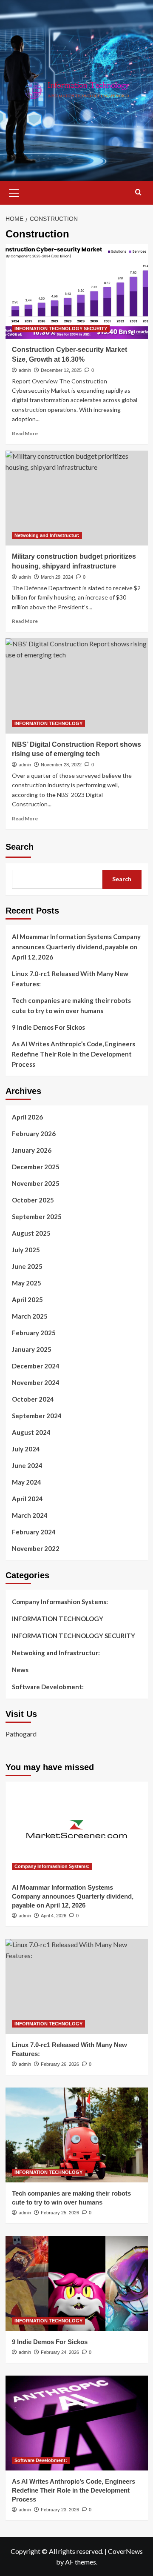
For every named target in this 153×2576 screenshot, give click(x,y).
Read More (25, 433)
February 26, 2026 (60, 2064)
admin (25, 370)
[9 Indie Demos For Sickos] (77, 2283)
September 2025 (37, 1217)
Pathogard (21, 1734)
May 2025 (27, 1283)
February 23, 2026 (60, 2510)
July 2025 (26, 1250)
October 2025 (33, 1200)
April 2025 (27, 1299)
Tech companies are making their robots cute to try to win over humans (71, 1005)
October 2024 (33, 1399)
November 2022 (36, 1548)
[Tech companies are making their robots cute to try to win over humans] (77, 2135)
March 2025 (30, 1316)
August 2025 (31, 1233)
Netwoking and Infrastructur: (47, 535)
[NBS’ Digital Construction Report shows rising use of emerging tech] (77, 686)
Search (20, 847)
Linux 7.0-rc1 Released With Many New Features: (70, 979)
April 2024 (27, 1499)
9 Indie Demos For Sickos (48, 1027)
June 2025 (27, 1266)
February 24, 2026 (60, 2352)
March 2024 (30, 1515)
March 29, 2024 (57, 577)
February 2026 (34, 1134)
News (20, 1670)
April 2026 (27, 1117)
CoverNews (125, 2551)
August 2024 (31, 1432)
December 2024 (36, 1366)
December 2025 (36, 1167)
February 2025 (34, 1333)
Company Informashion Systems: (60, 1602)
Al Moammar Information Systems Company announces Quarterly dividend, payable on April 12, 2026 (76, 947)
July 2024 (26, 1449)
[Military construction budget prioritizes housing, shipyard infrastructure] (77, 498)
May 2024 (27, 1482)
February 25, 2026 (60, 2213)
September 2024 (37, 1416)
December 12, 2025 (61, 370)
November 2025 (36, 1183)
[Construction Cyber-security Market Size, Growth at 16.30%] (77, 291)
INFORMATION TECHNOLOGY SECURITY (61, 328)
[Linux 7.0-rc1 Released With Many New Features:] (77, 1986)
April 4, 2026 (54, 1916)
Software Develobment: (48, 1687)
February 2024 (34, 1532)
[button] (14, 192)
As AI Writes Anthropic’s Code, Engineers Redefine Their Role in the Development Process (74, 1054)
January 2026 (32, 1150)
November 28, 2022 (61, 765)
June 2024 (27, 1465)
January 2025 (32, 1349)
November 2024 (36, 1382)
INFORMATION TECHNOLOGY (48, 723)
